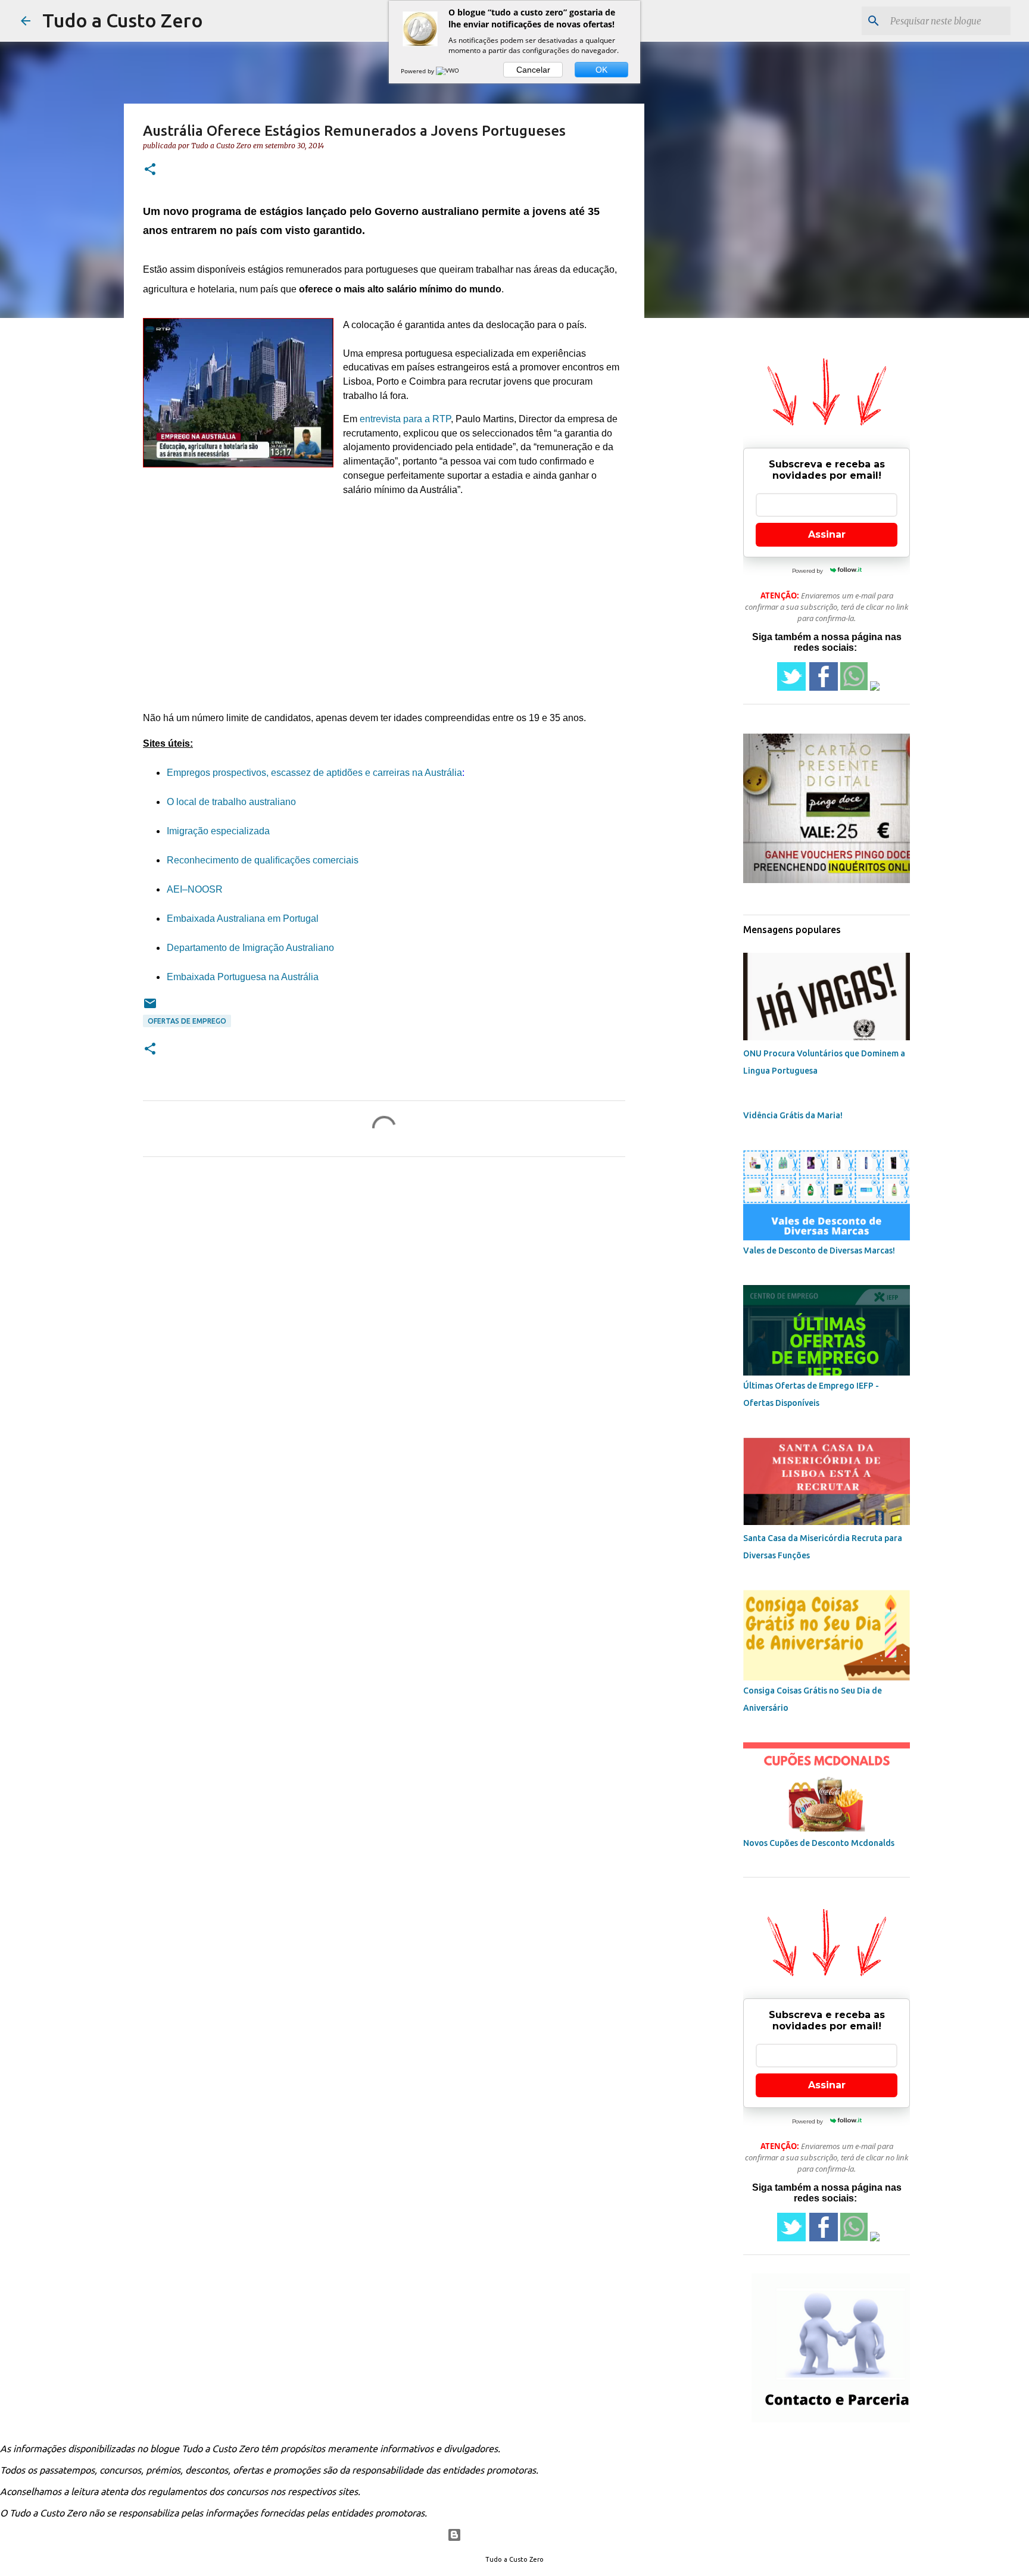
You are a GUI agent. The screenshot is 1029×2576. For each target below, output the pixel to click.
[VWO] (448, 71)
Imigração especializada (218, 831)
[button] (150, 170)
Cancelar (533, 70)
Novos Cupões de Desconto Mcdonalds (819, 1843)
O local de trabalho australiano (231, 802)
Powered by (418, 71)
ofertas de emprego (187, 1021)
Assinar (827, 534)
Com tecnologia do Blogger (522, 2535)
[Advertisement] (384, 609)
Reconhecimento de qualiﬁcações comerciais (263, 860)
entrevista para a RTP (405, 419)
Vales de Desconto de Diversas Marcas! (819, 1250)
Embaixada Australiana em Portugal (243, 919)
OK (601, 70)
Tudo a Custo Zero (123, 20)
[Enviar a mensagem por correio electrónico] (150, 1008)
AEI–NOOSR (195, 889)
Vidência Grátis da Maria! (793, 1115)
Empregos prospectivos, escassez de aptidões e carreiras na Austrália (314, 773)
